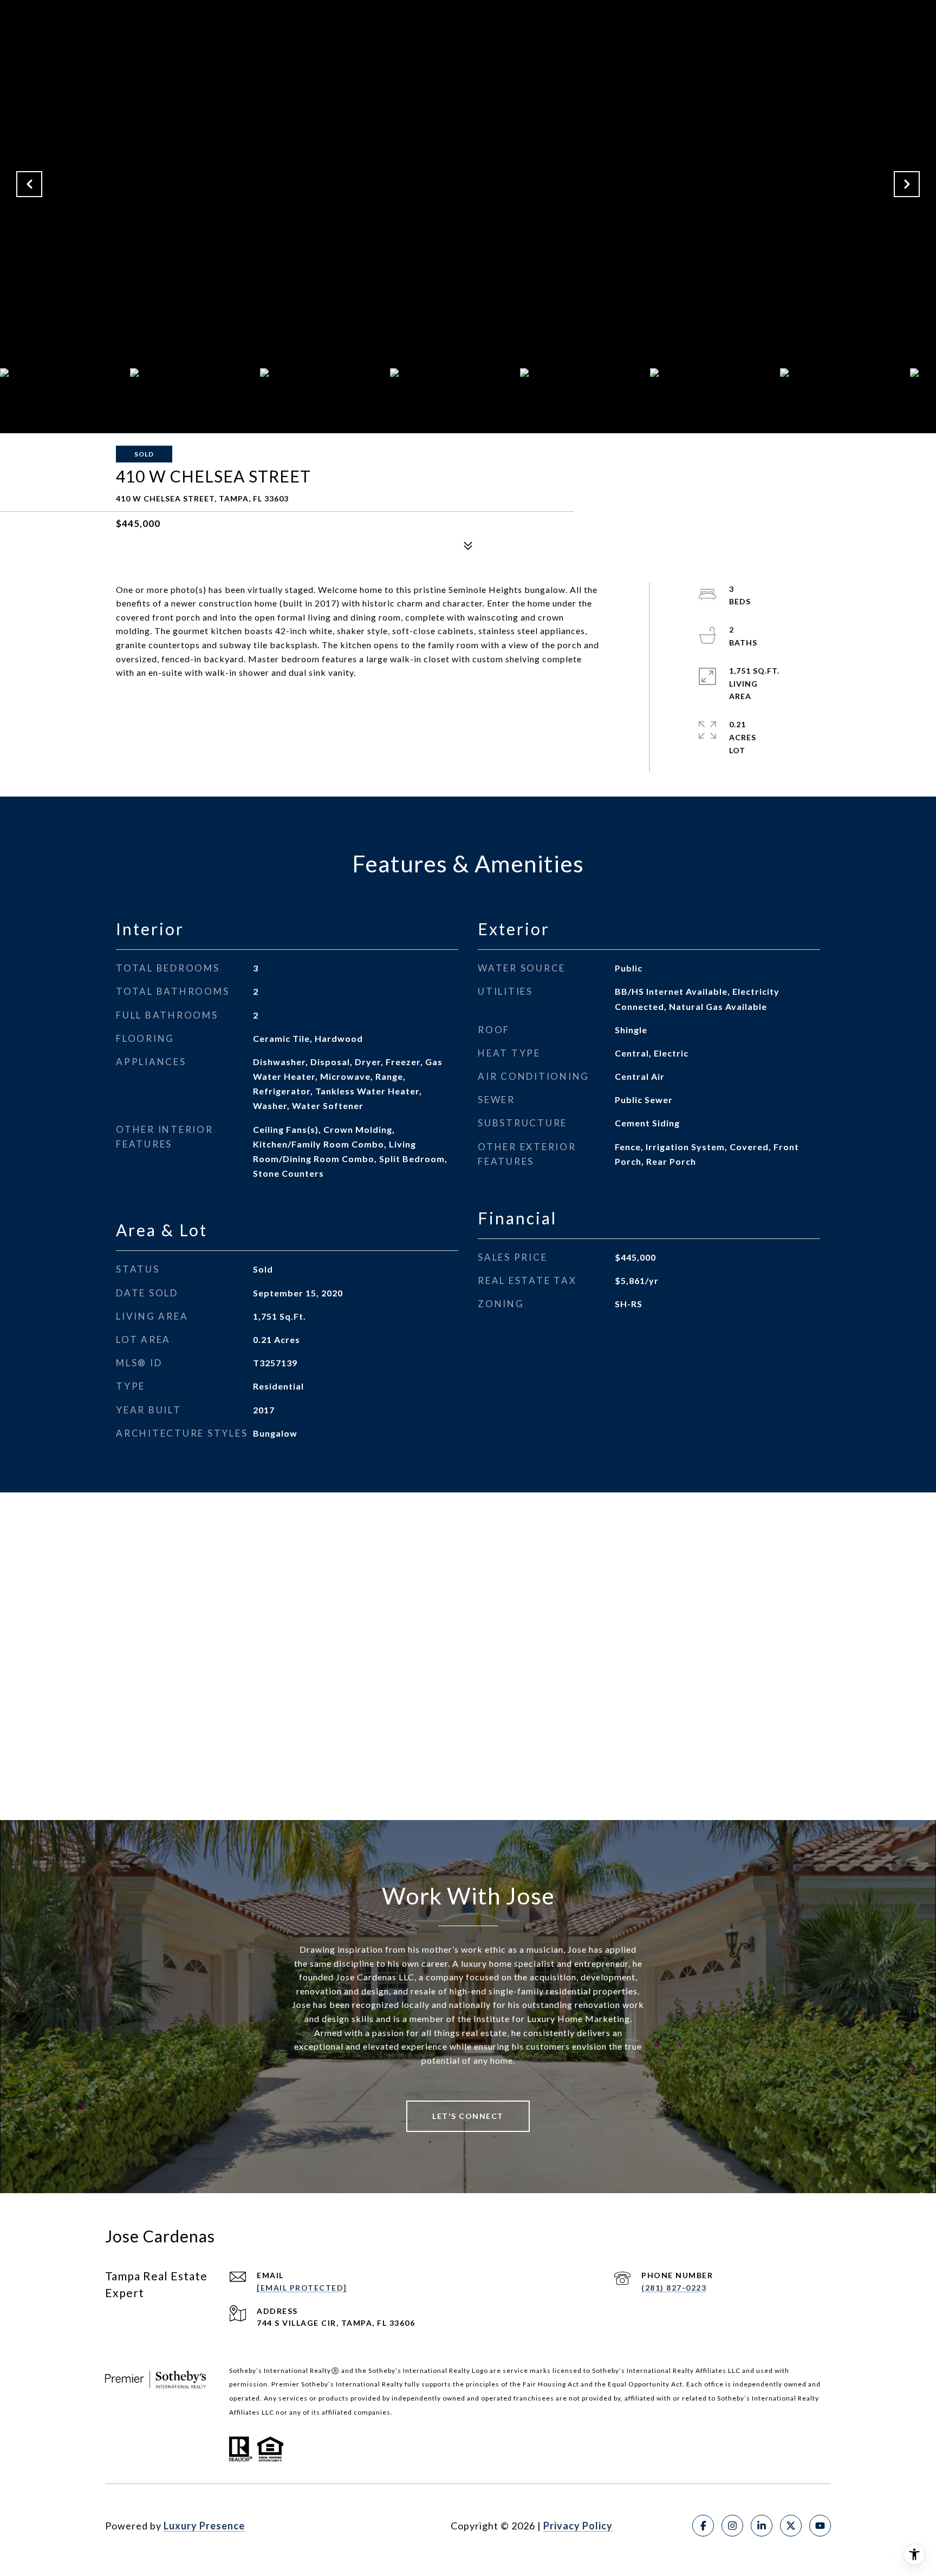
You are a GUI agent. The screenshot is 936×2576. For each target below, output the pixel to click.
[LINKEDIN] (762, 2526)
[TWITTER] (791, 2526)
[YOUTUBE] (820, 2526)
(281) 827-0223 (674, 2288)
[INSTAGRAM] (732, 2526)
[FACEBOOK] (703, 2526)
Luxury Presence (204, 2526)
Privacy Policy (578, 2526)
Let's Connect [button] (468, 2116)
